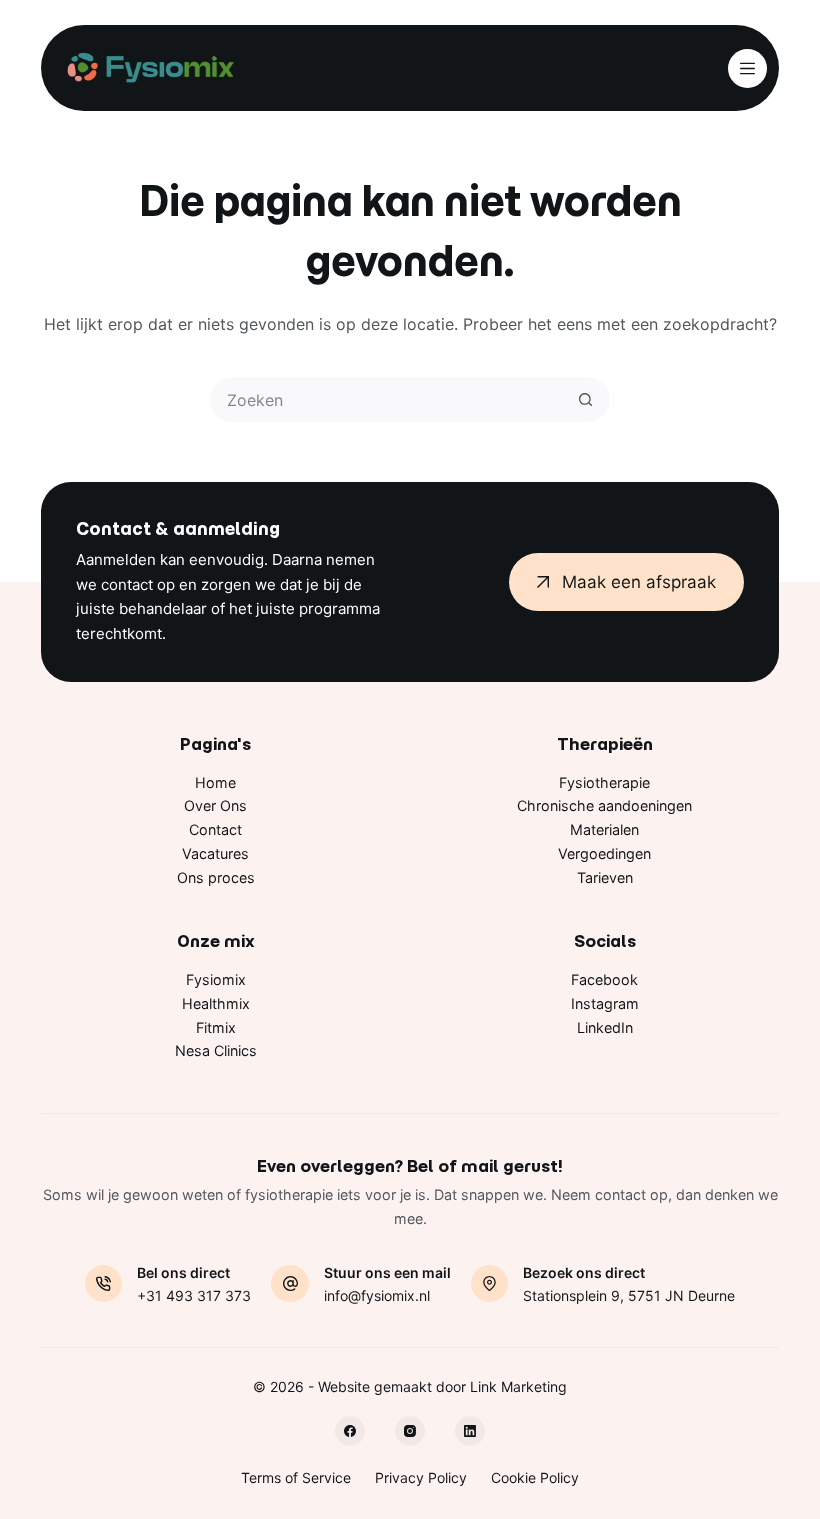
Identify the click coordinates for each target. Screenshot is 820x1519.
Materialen (604, 829)
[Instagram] (410, 1431)
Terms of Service (296, 1477)
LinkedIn (605, 1027)
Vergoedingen (604, 853)
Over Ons (215, 805)
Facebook (604, 979)
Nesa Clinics (216, 1050)
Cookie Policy (535, 1477)
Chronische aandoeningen (604, 805)
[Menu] (747, 68)
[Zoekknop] (585, 399)
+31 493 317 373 (194, 1295)
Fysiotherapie (604, 782)
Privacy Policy (421, 1477)
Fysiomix (216, 979)
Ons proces (216, 877)
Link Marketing (518, 1386)
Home (215, 782)
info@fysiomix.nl (377, 1295)
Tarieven (605, 877)
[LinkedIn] (470, 1431)
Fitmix (216, 1027)
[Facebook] (350, 1431)
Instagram (605, 1003)
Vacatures (215, 853)
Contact (215, 829)
